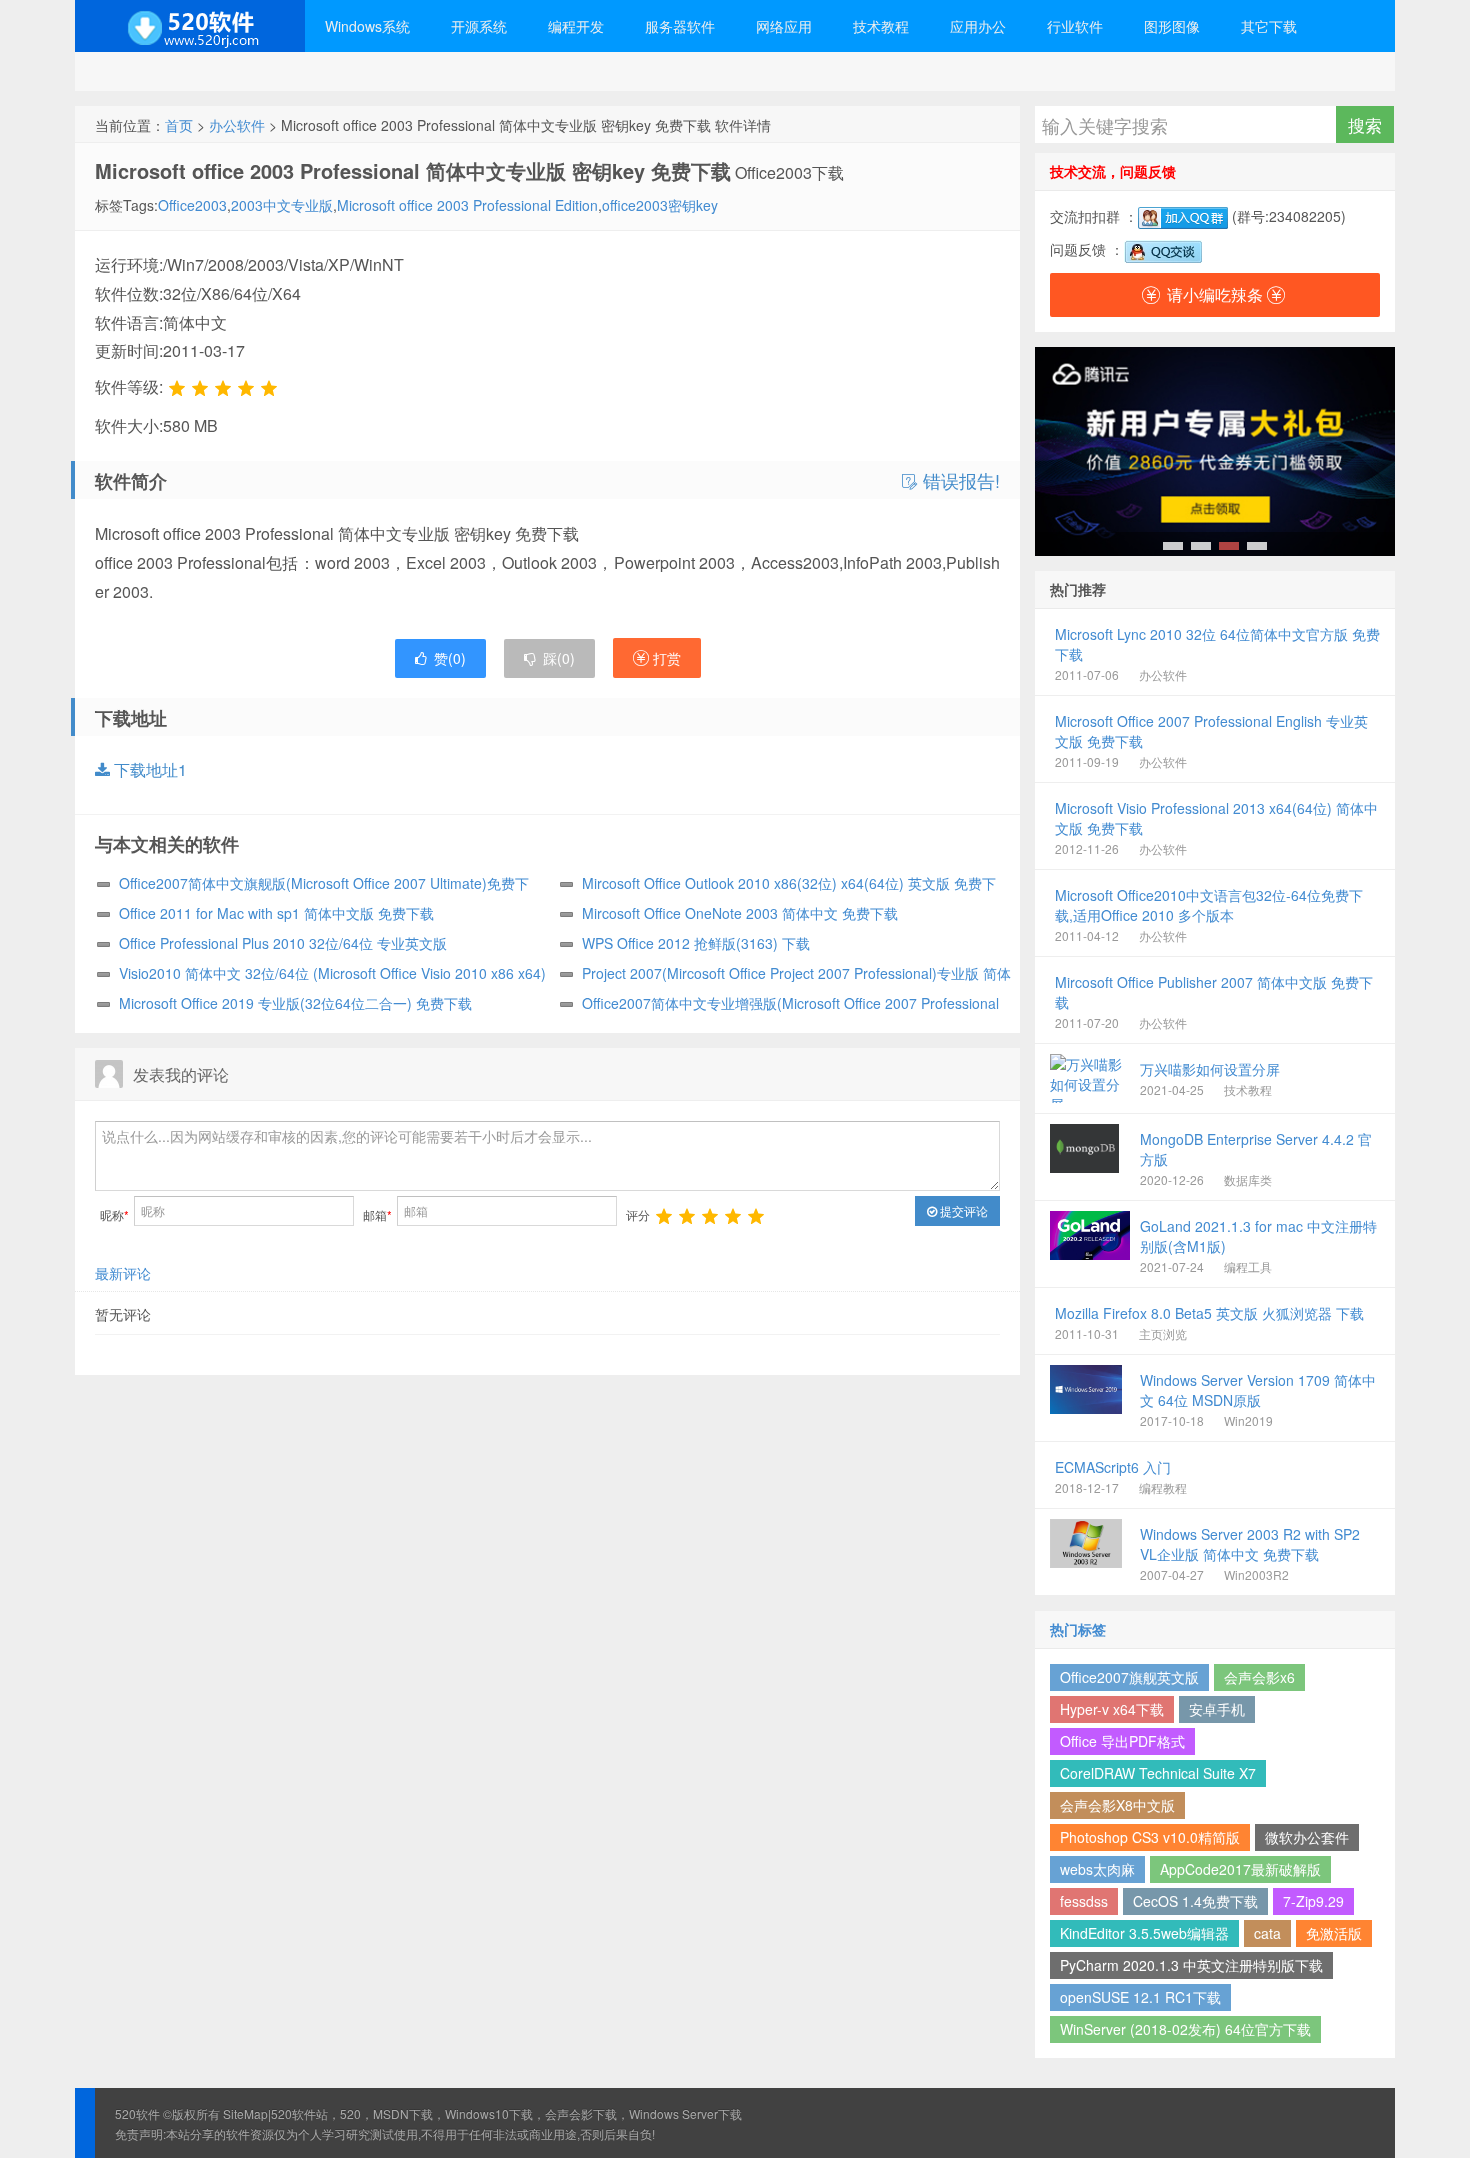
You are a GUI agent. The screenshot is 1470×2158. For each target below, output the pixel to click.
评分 (638, 1214)
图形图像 (1172, 26)
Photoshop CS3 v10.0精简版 (1150, 1837)
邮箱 (377, 1214)
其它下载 (1269, 26)
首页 (179, 125)
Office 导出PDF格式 (1122, 1741)
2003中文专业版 (282, 205)
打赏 (665, 658)
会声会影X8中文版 (1117, 1805)
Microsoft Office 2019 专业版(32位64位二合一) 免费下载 (295, 1003)
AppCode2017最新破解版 (1240, 1869)
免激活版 (1334, 1933)
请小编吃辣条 (1215, 294)
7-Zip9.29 (1313, 1901)
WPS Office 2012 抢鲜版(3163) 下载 (696, 943)
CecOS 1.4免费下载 (1195, 1901)
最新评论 (123, 1273)
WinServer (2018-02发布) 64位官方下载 (1185, 2029)
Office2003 (192, 205)
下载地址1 (148, 769)
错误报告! (959, 481)
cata (1267, 1933)
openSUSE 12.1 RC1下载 (1140, 1997)
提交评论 (962, 1210)
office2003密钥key (660, 205)
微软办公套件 (1307, 1837)
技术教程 (881, 26)
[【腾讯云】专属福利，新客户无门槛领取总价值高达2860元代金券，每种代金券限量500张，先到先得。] (1215, 451)
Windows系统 (367, 26)
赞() (450, 658)
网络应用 (784, 26)
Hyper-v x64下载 (1112, 1709)
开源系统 (479, 26)
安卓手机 (1217, 1709)
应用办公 (978, 26)
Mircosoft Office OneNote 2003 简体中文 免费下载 (740, 913)
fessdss (1084, 1901)
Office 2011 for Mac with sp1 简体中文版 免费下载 (276, 913)
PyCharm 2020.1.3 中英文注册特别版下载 (1191, 1965)
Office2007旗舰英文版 (1129, 1677)
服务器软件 (680, 26)
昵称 (114, 1214)
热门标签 (1078, 1629)
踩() (559, 658)
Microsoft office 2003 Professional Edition (467, 205)
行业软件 (1075, 26)
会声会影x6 (1259, 1677)
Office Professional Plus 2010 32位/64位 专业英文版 (283, 943)
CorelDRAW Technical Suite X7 (1158, 1773)
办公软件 (237, 125)
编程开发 (576, 26)
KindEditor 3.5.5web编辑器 (1144, 1933)
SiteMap (245, 2113)
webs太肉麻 (1097, 1869)
